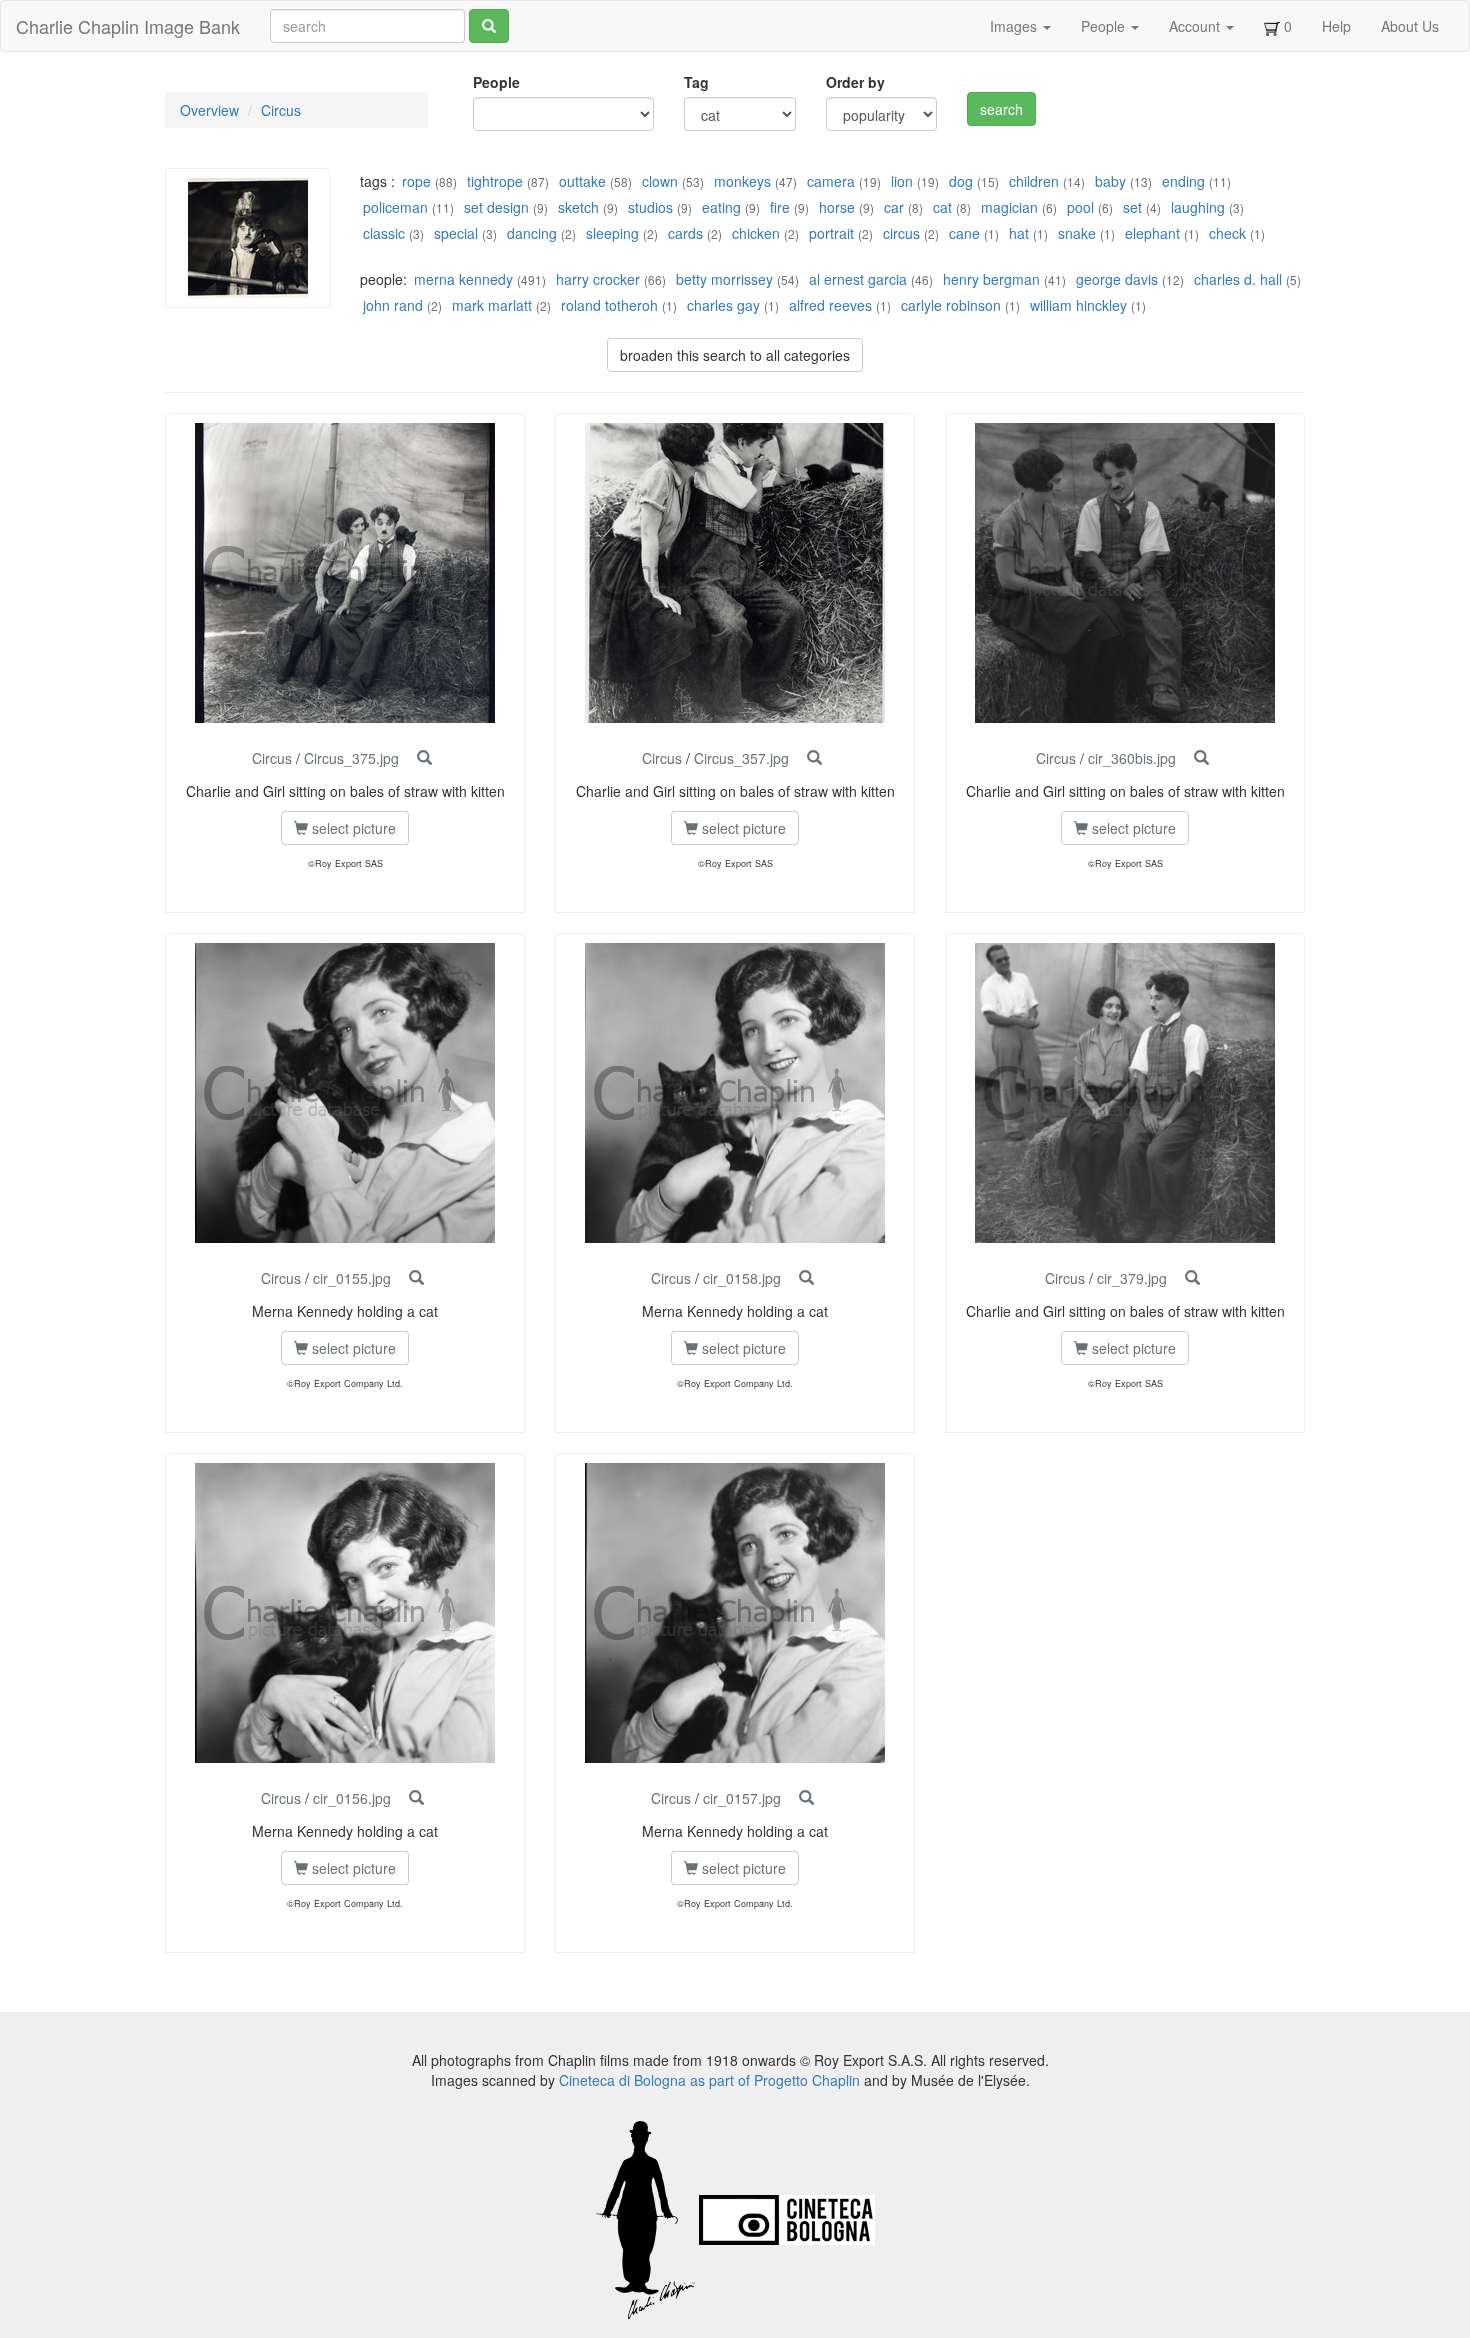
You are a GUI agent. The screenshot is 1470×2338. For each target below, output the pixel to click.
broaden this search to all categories (735, 355)
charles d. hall (1238, 279)
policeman (395, 207)
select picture (352, 828)
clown (660, 181)
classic (384, 233)
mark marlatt (492, 305)
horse (837, 207)
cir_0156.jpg (352, 1798)
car (894, 207)
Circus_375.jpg (351, 758)
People (1105, 26)
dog (961, 181)
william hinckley (1078, 305)
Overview (209, 110)
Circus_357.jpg (741, 758)
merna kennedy (463, 279)
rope (416, 181)
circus (901, 233)
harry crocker (598, 279)
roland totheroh (609, 305)
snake (1077, 233)
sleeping (612, 233)
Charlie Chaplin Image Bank (128, 26)
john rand (393, 305)
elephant (1152, 233)
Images (1015, 26)
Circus (281, 110)
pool (1080, 207)
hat (1019, 233)
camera (831, 181)
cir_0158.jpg (742, 1278)
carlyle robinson (951, 305)
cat (942, 207)
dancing (532, 233)
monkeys (742, 181)
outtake (582, 181)
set (1132, 207)
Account (1196, 26)
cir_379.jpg (1132, 1278)
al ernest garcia (858, 279)
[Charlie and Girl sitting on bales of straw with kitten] (424, 758)
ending (1183, 181)
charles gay (723, 305)
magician (1009, 207)
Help (1336, 26)
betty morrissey (724, 279)
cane (964, 233)
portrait (831, 233)
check (1227, 233)
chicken (756, 233)
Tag (696, 82)
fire (780, 207)
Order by (855, 82)
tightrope (495, 181)
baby (1110, 181)
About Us (1410, 26)
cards (685, 233)
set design (496, 207)
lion (902, 181)
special (456, 233)
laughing (1198, 207)
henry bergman (991, 279)
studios (650, 207)
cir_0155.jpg (352, 1278)
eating (721, 207)
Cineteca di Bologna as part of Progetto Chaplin (709, 2080)
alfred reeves (830, 305)
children (1034, 181)
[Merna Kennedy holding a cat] (416, 1278)
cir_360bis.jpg (1132, 758)
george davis (1117, 279)
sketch (578, 207)
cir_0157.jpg (742, 1798)
